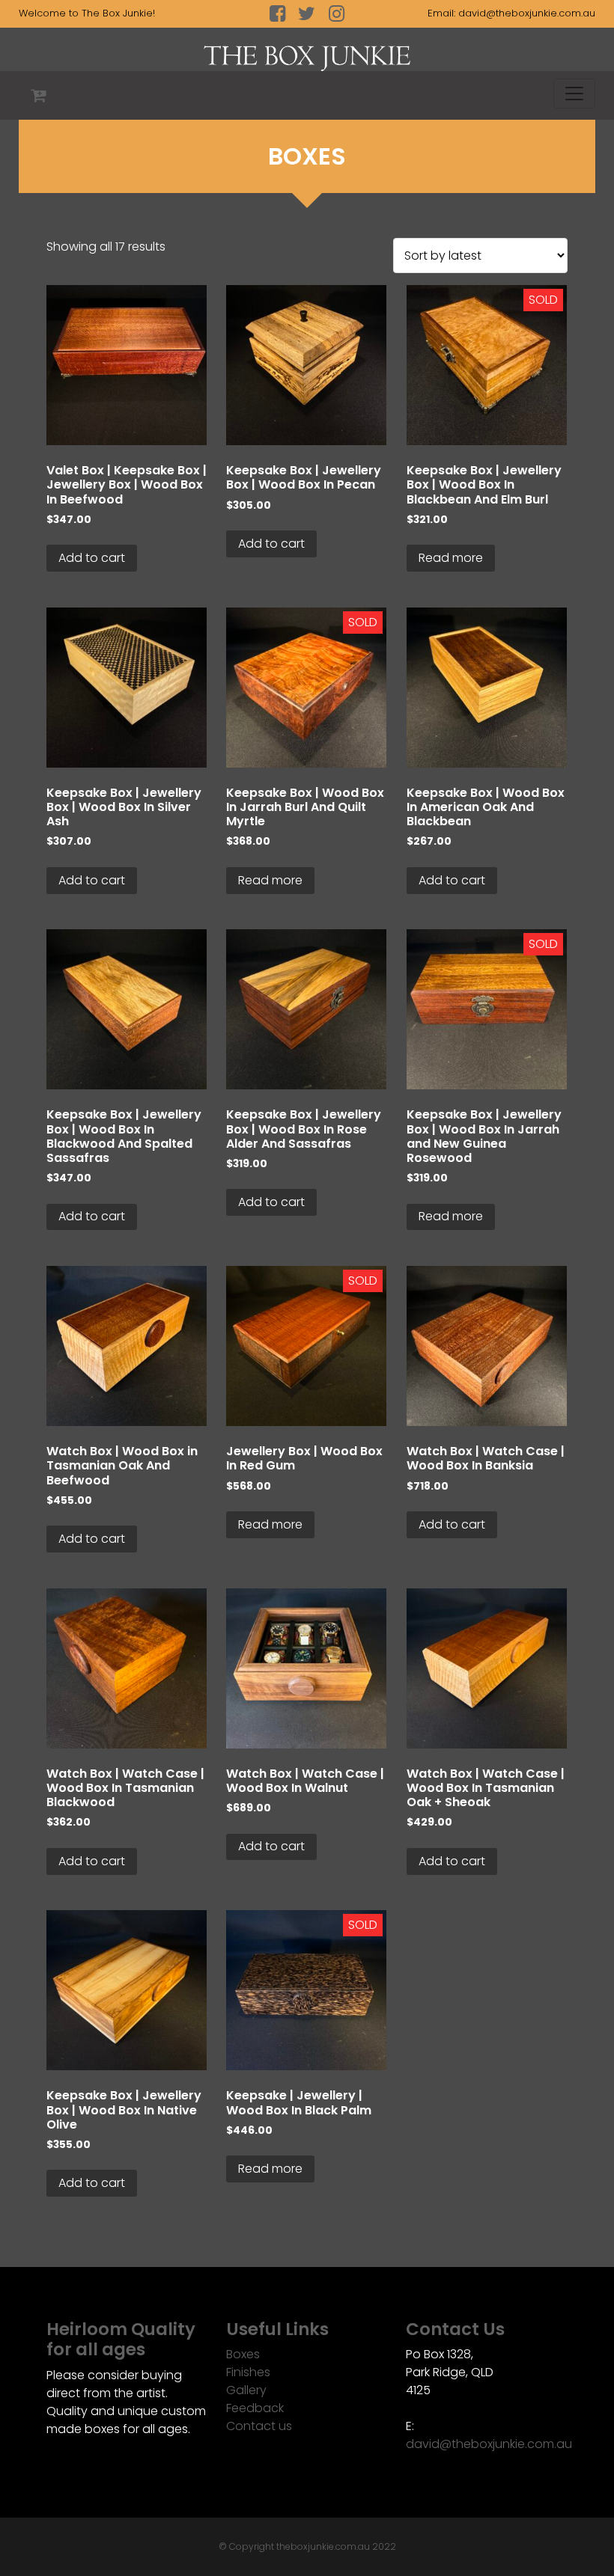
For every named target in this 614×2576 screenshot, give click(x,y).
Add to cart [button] (92, 558)
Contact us (259, 2426)
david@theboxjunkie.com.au (527, 13)
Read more (451, 558)
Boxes (243, 2354)
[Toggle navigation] (574, 94)
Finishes (248, 2372)
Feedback (255, 2408)
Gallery (246, 2390)
